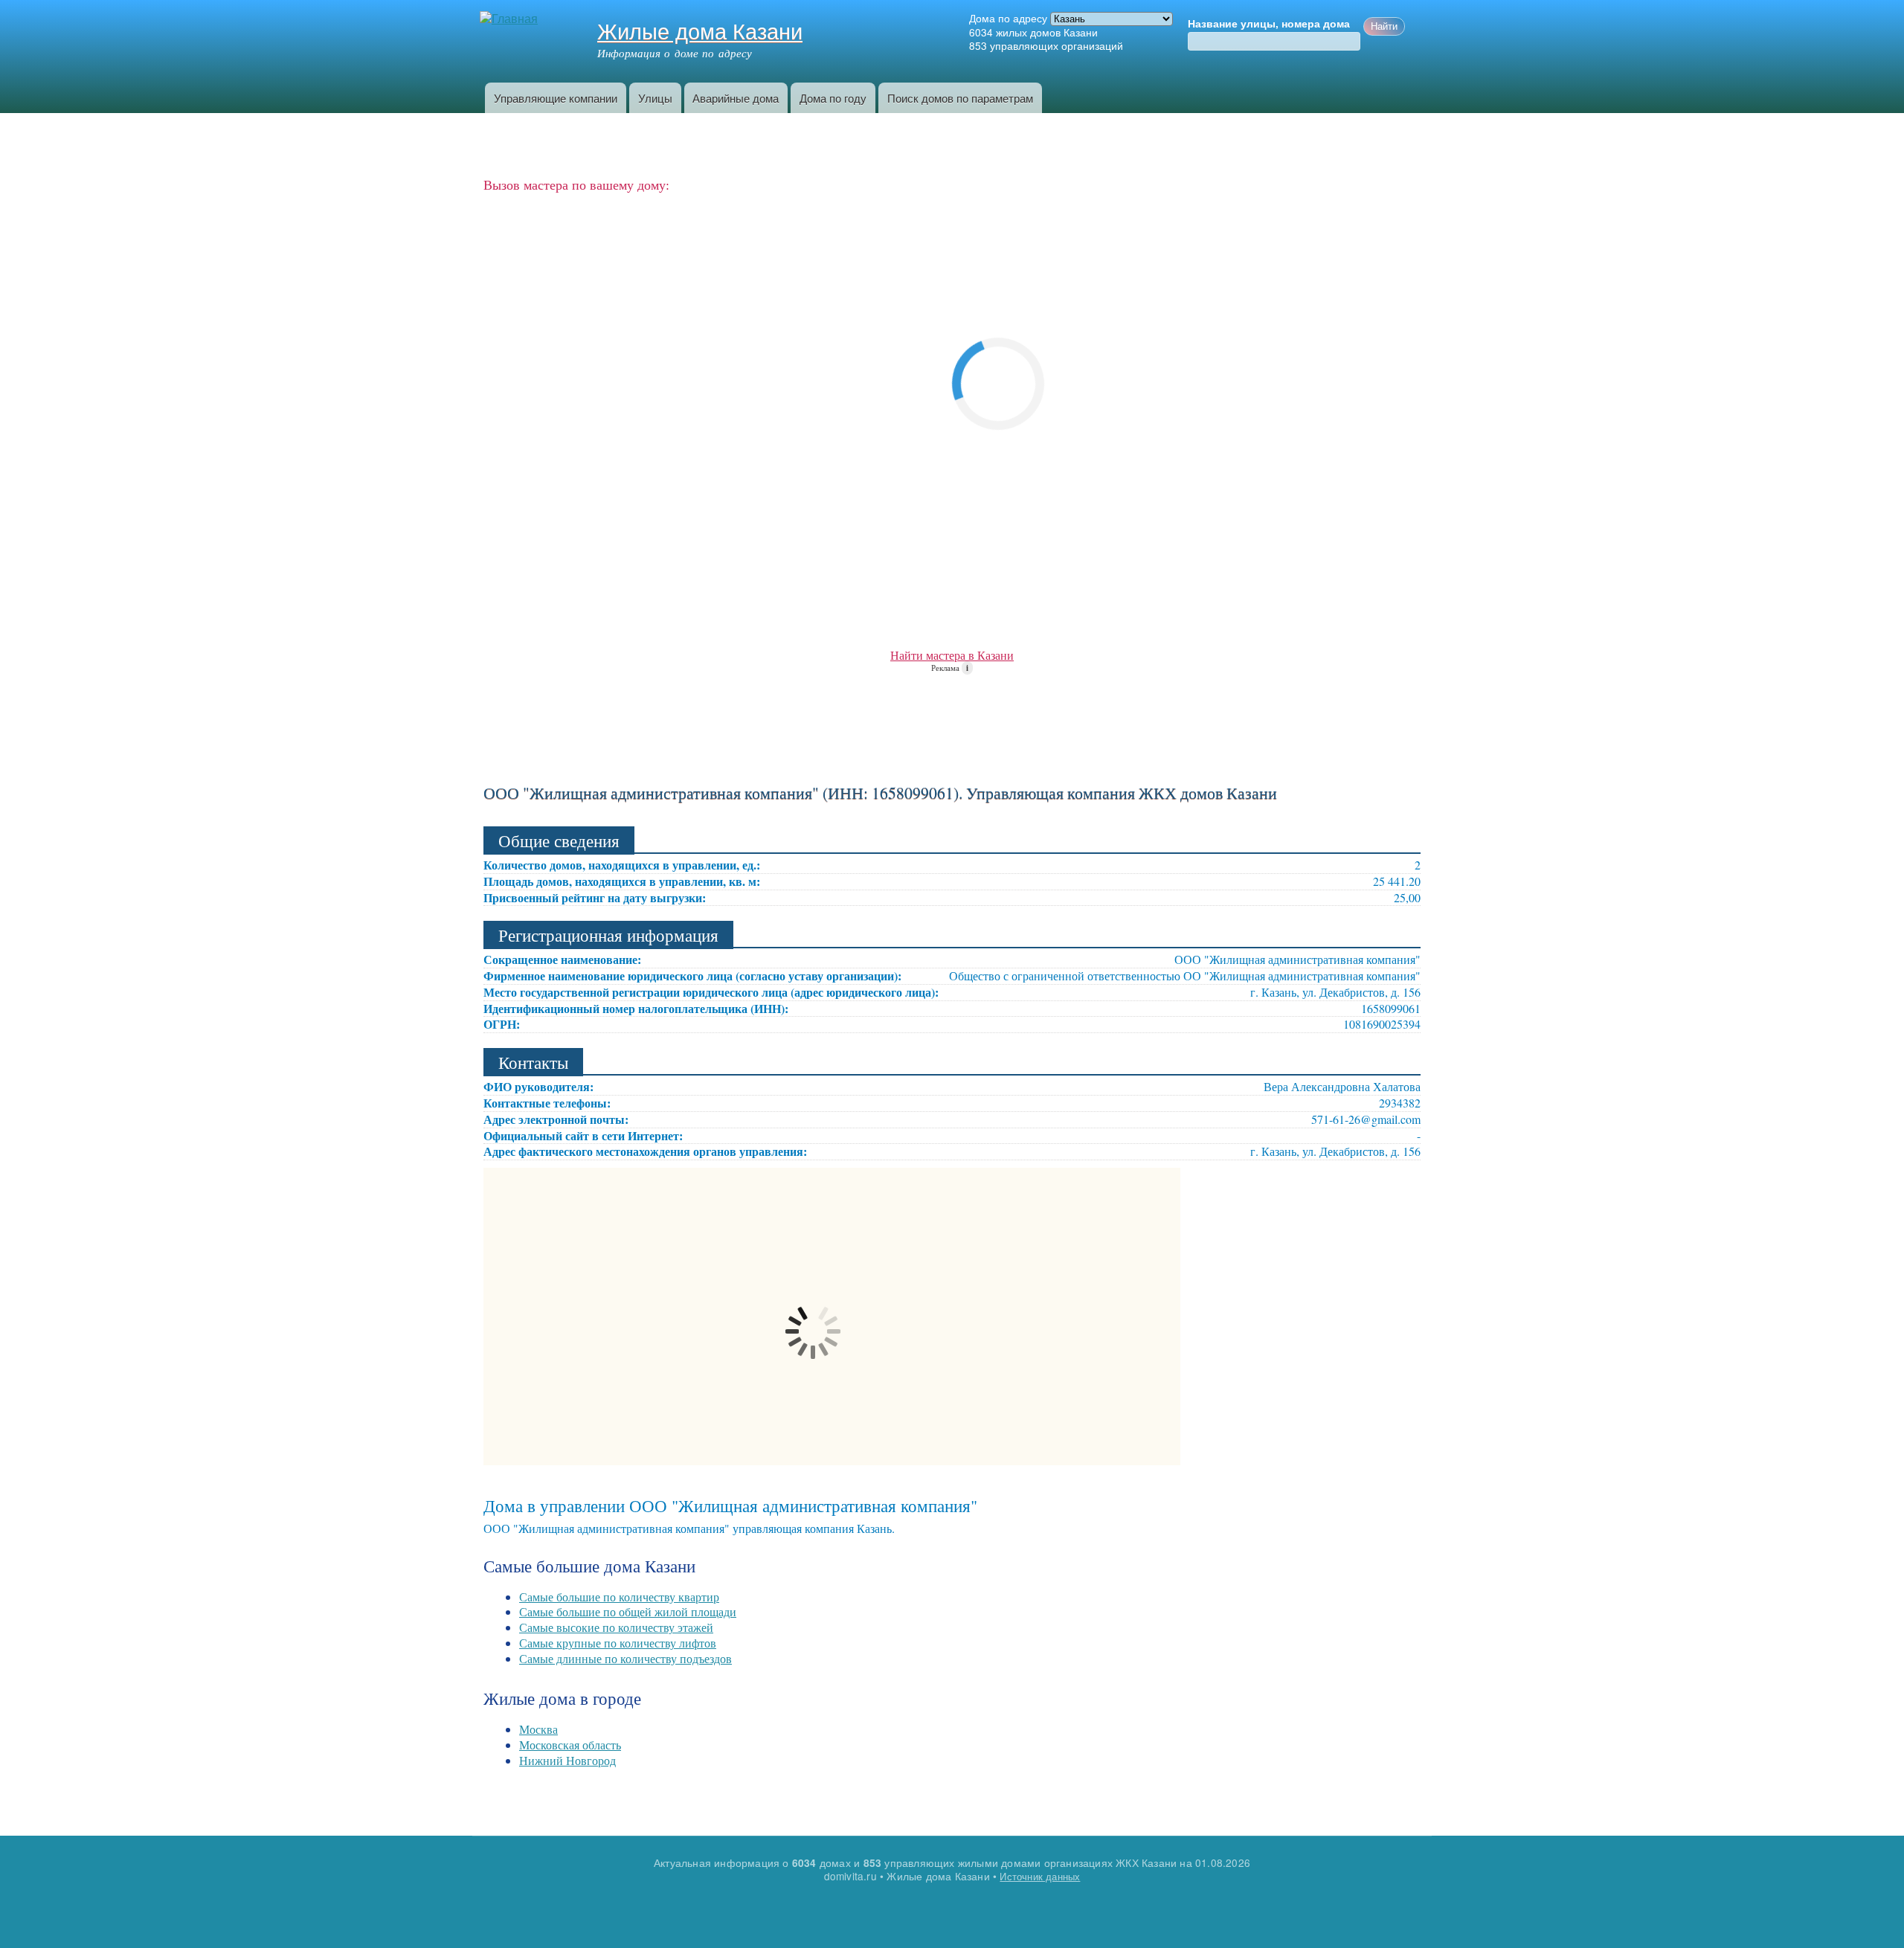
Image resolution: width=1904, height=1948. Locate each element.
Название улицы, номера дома (1269, 24)
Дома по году (833, 98)
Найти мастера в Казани (952, 655)
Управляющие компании (556, 98)
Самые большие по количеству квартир (619, 1597)
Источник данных (1040, 1876)
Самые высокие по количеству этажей (616, 1627)
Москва (538, 1729)
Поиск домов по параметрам (960, 98)
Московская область (570, 1745)
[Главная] (511, 19)
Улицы (655, 98)
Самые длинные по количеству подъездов (625, 1658)
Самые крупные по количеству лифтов (618, 1643)
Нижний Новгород (567, 1760)
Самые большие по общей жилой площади (628, 1611)
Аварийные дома (736, 98)
